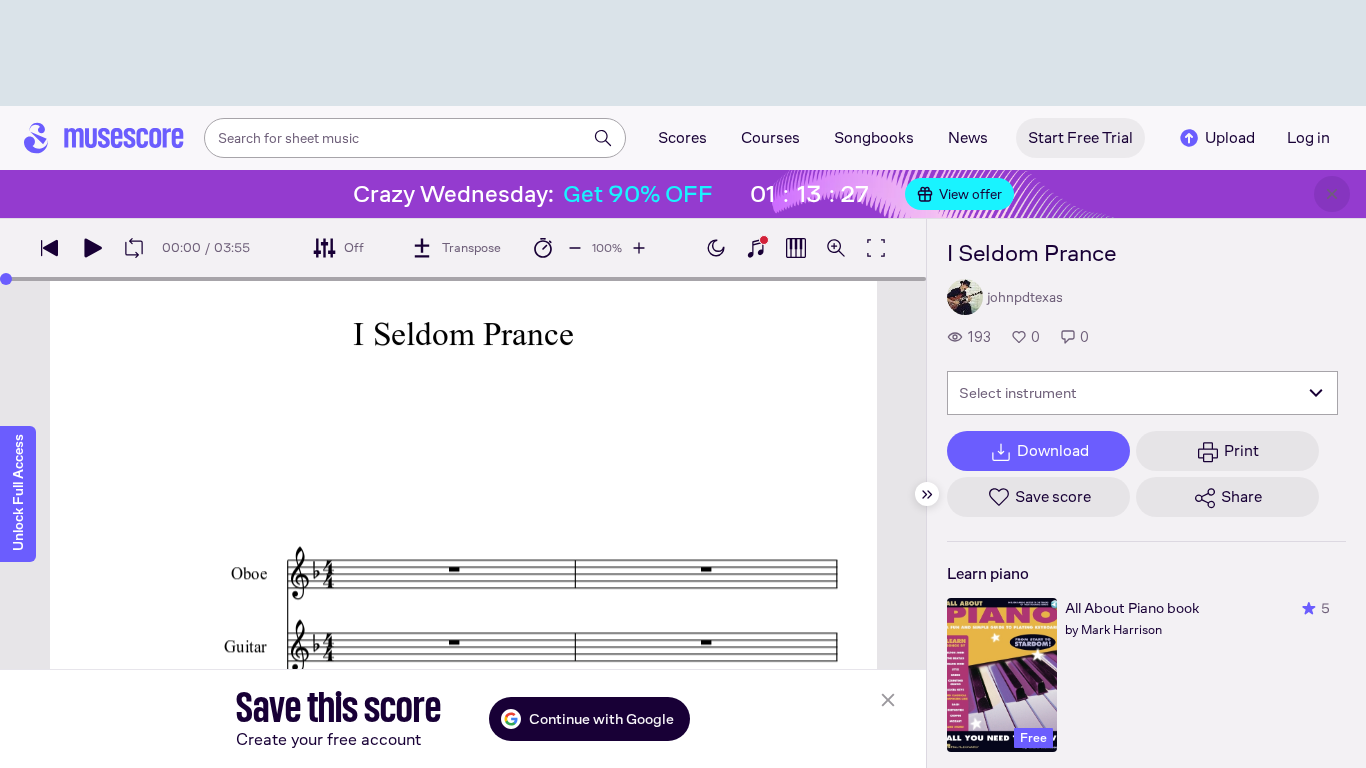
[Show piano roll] (796, 248)
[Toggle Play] (92, 248)
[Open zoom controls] (836, 248)
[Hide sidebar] (927, 494)
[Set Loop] (134, 248)
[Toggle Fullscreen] (876, 248)
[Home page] (104, 138)
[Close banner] (1332, 194)
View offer (970, 194)
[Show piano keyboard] (756, 248)
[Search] (603, 138)
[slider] (6, 279)
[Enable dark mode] (716, 248)
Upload (1230, 137)
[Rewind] (50, 248)
